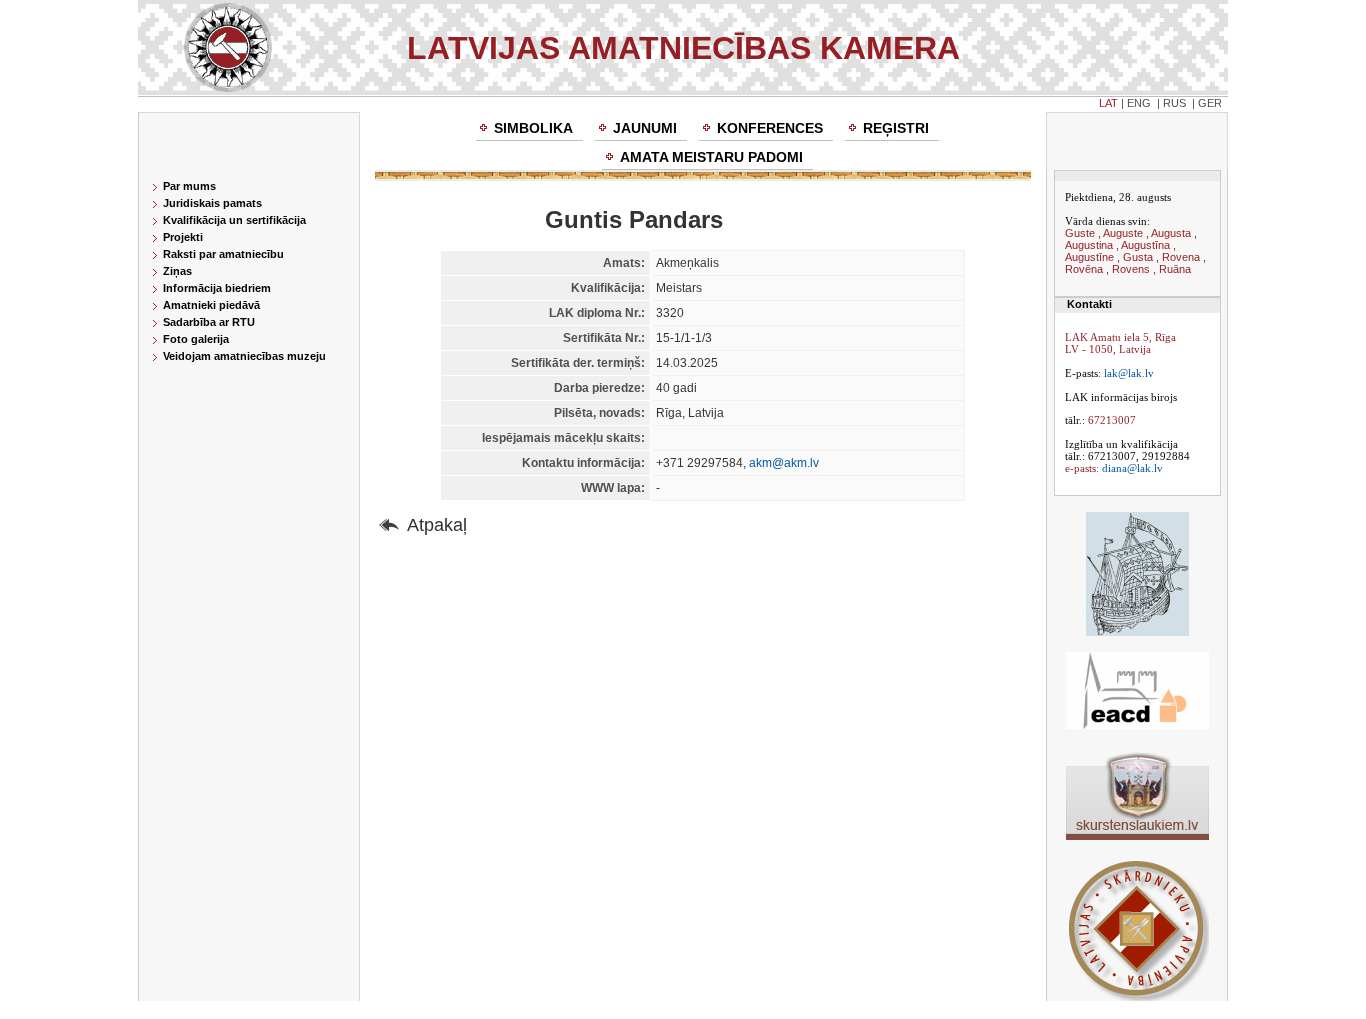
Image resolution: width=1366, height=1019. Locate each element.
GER (1210, 103)
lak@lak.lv (1129, 373)
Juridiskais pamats (212, 203)
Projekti (183, 237)
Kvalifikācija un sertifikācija (234, 220)
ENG (1139, 103)
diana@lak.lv (1132, 468)
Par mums (189, 186)
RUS (1174, 103)
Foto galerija (196, 339)
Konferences (770, 128)
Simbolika (533, 128)
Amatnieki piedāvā (211, 305)
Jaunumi (645, 128)
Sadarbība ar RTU (209, 322)
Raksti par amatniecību (223, 254)
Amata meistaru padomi (711, 157)
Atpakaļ (437, 525)
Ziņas (177, 271)
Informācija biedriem (217, 288)
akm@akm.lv (784, 463)
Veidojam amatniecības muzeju (244, 356)
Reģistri (896, 128)
